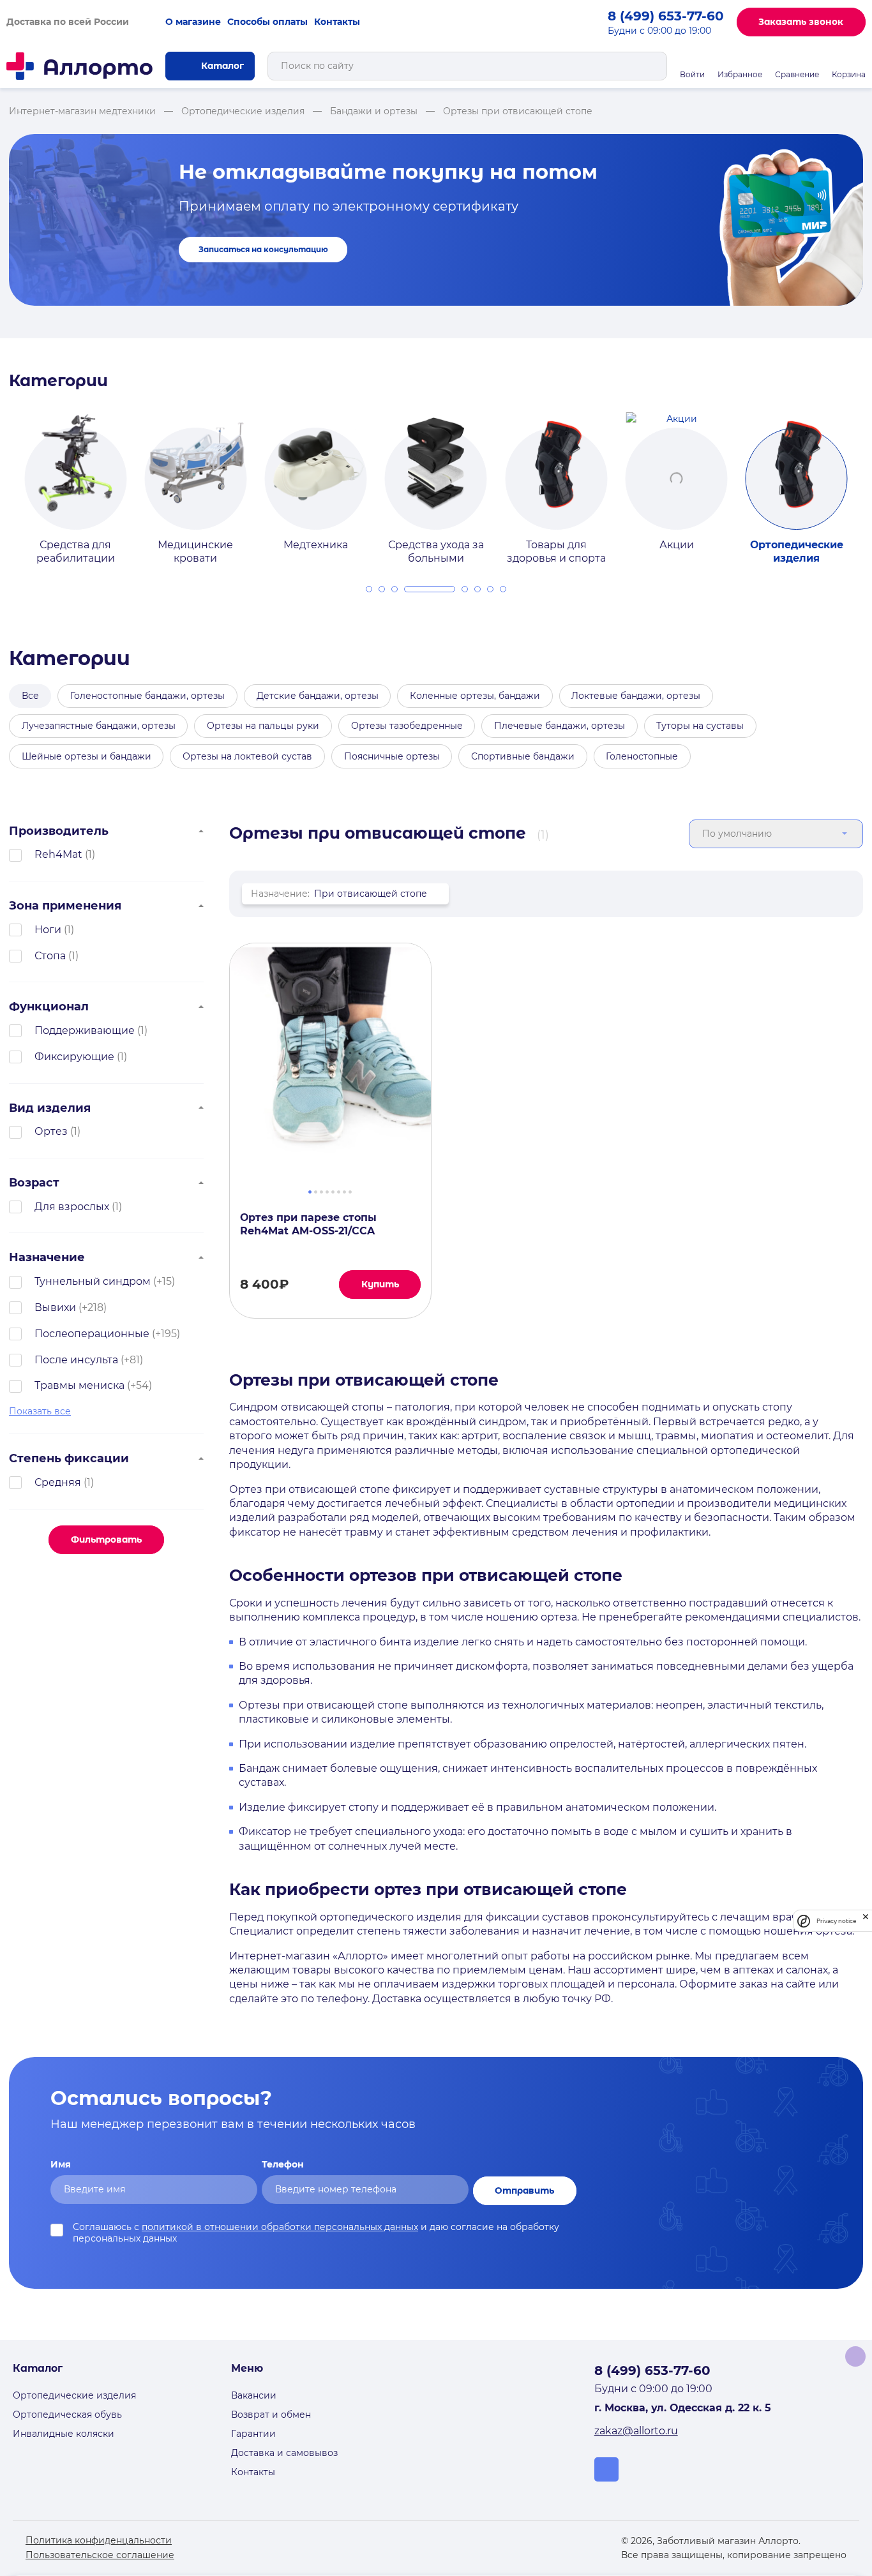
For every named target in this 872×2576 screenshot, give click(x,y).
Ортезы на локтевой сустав (247, 756)
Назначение (47, 1257)
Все (30, 696)
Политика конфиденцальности (99, 2540)
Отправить (524, 2190)
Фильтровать (106, 1539)
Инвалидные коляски (64, 2434)
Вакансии (254, 2395)
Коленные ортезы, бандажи (475, 696)
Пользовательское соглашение (100, 2555)
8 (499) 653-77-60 (666, 16)
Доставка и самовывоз (284, 2453)
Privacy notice (836, 1921)
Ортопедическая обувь (67, 2415)
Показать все (40, 1411)
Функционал (49, 1006)
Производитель (59, 831)
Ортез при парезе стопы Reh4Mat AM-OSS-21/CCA (308, 1224)
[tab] (369, 589)
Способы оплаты (267, 22)
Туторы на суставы (700, 726)
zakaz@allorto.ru (636, 2431)
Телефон (283, 2164)
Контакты (337, 22)
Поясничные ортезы (392, 756)
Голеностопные (642, 756)
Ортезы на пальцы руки (263, 726)
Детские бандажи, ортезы (318, 696)
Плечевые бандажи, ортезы (560, 726)
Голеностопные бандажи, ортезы (147, 696)
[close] (866, 1921)
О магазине (193, 22)
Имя (61, 2164)
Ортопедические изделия (74, 2395)
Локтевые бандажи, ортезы (636, 696)
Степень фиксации (69, 1458)
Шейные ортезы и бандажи (86, 756)
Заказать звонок (801, 22)
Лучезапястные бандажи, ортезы (99, 726)
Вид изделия (50, 1108)
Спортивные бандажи (523, 756)
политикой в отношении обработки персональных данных (280, 2227)
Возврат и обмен (271, 2415)
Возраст (34, 1182)
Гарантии (253, 2434)
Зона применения (65, 905)
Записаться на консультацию (263, 250)
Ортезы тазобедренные (407, 726)
